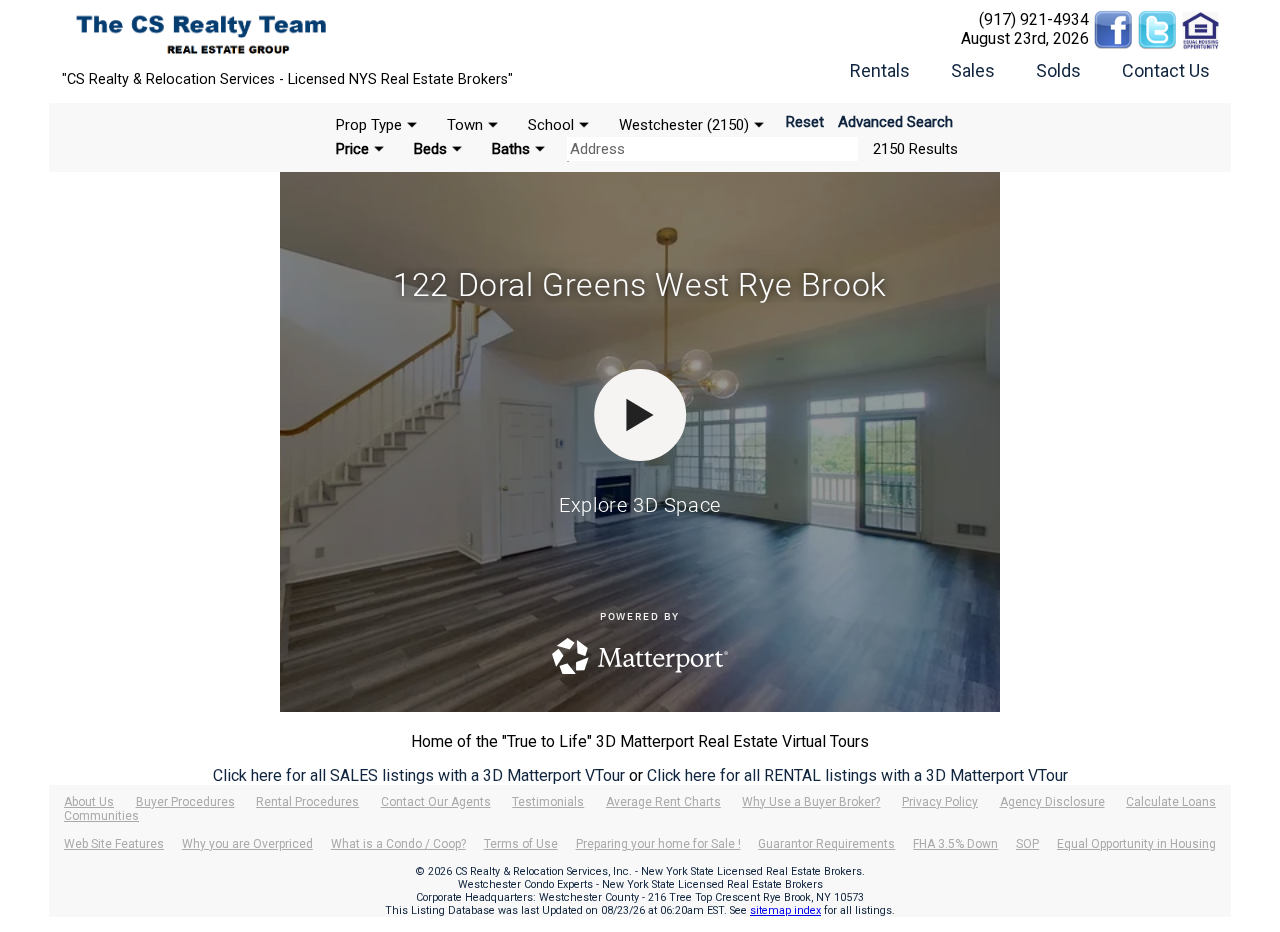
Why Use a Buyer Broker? (811, 802)
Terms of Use (521, 844)
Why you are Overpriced (247, 844)
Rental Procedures (307, 802)
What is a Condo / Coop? (398, 844)
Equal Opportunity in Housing (1136, 844)
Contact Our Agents (436, 802)
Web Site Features (114, 844)
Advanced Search (895, 122)
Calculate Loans (1171, 802)
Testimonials (548, 802)
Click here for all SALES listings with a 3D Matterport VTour (419, 775)
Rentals (880, 70)
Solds (1058, 70)
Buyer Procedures (185, 802)
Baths (511, 149)
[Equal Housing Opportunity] (1201, 19)
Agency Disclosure (1052, 802)
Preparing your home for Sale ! (658, 844)
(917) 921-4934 (1034, 19)
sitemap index (785, 910)
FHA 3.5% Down (955, 844)
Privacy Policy (940, 802)
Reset (805, 122)
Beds (430, 149)
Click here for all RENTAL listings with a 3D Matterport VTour (857, 775)
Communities (101, 816)
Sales (973, 70)
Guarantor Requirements (826, 844)
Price (352, 149)
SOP (1027, 844)
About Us (89, 802)
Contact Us (1166, 70)
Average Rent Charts (663, 802)
